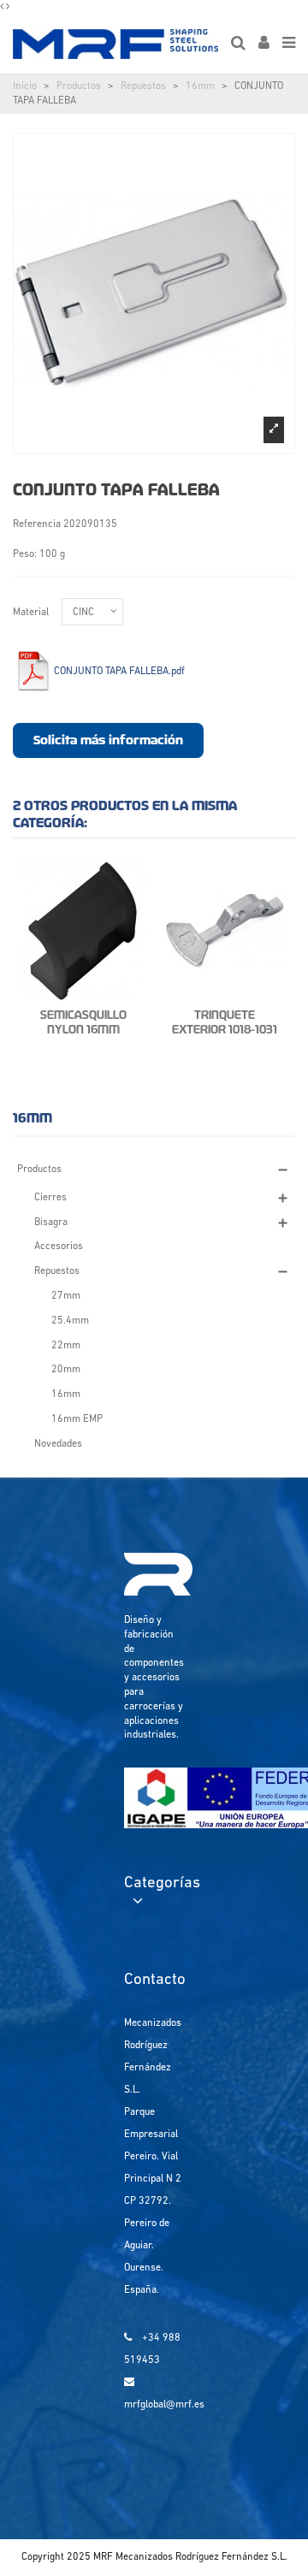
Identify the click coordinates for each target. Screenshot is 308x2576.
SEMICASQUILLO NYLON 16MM (83, 1022)
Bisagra (51, 1223)
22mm (66, 1346)
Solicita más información (108, 740)
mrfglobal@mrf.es (164, 2405)
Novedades (58, 1444)
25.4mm (70, 1321)
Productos (79, 86)
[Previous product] (3, 7)
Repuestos (143, 86)
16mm (200, 86)
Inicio (25, 86)
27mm (66, 1296)
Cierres (50, 1198)
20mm (66, 1370)
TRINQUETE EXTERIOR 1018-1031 (225, 1022)
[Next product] (8, 7)
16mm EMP (77, 1419)
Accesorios (59, 1247)
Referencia (37, 524)
